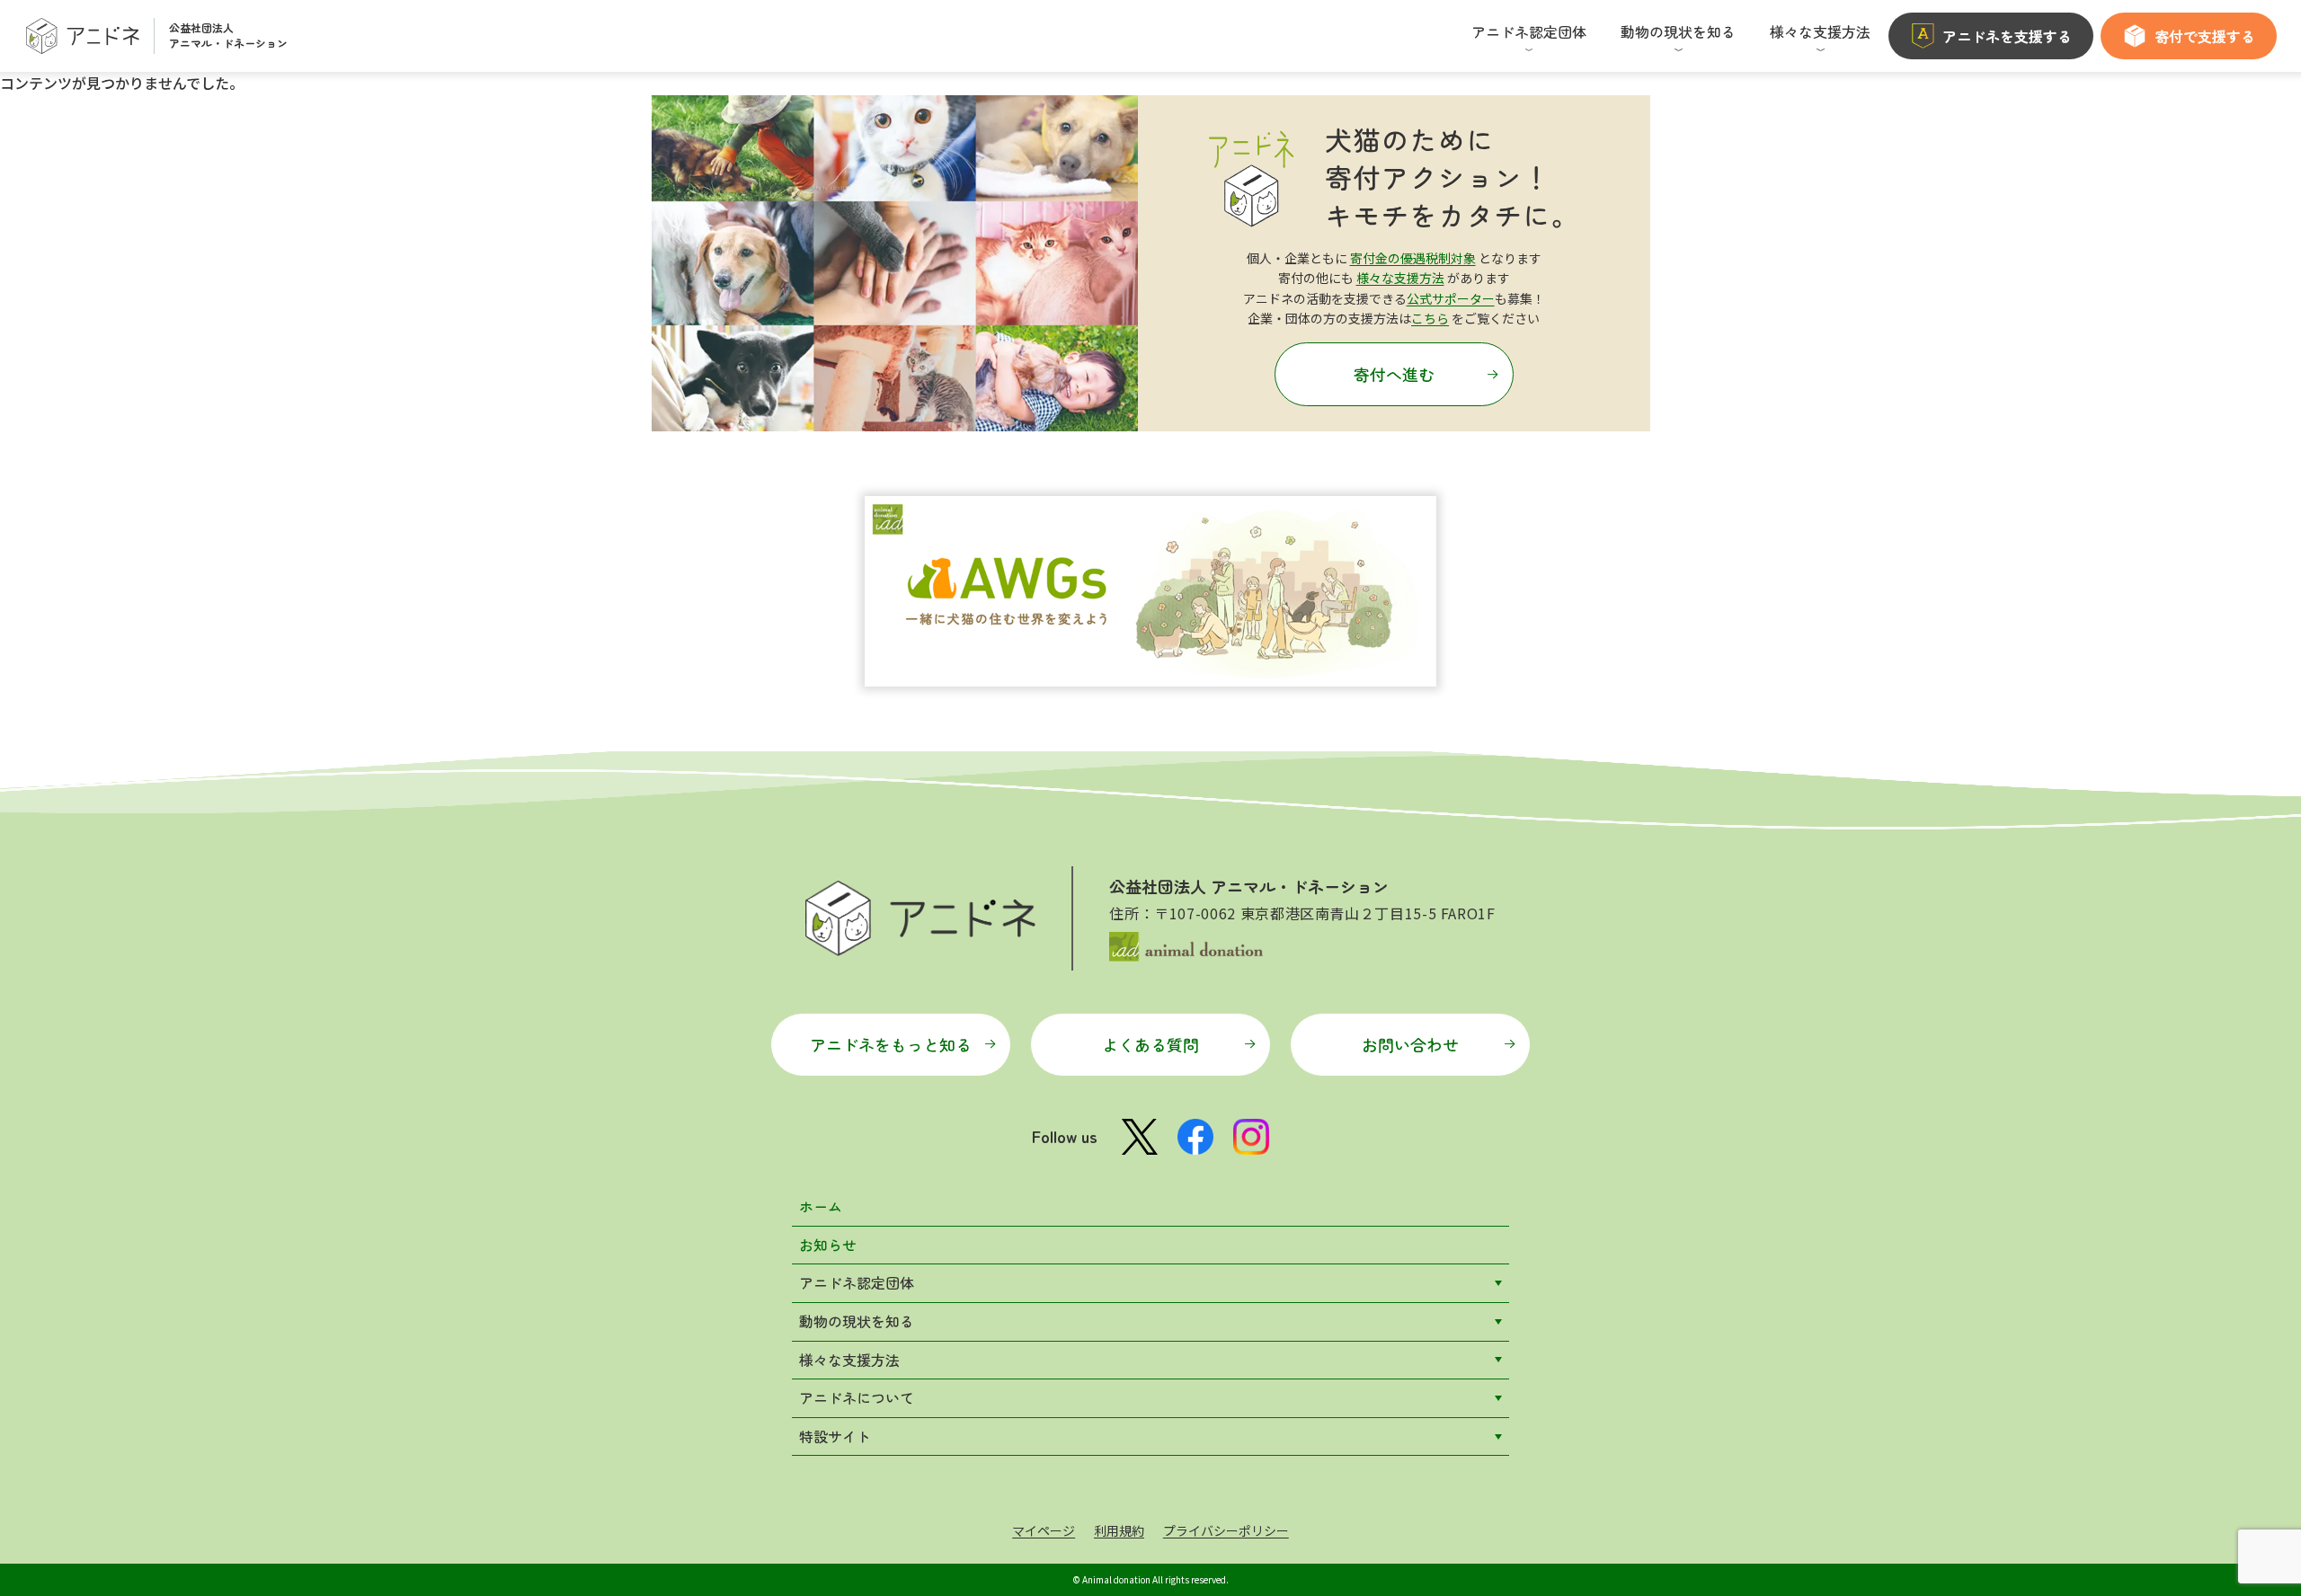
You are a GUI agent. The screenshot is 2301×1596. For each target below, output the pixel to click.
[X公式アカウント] (1140, 1137)
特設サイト (835, 1436)
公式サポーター (1451, 298)
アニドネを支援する (2007, 36)
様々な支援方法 (1400, 278)
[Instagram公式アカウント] (1251, 1137)
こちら (1430, 318)
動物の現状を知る (857, 1321)
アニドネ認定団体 (857, 1282)
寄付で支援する (2205, 36)
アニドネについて (857, 1397)
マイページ (1044, 1530)
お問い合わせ (1410, 1044)
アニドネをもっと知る (891, 1044)
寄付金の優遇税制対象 (1413, 258)
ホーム (821, 1206)
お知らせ (828, 1245)
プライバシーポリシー (1226, 1530)
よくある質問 (1150, 1044)
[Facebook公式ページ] (1195, 1137)
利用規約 (1119, 1530)
